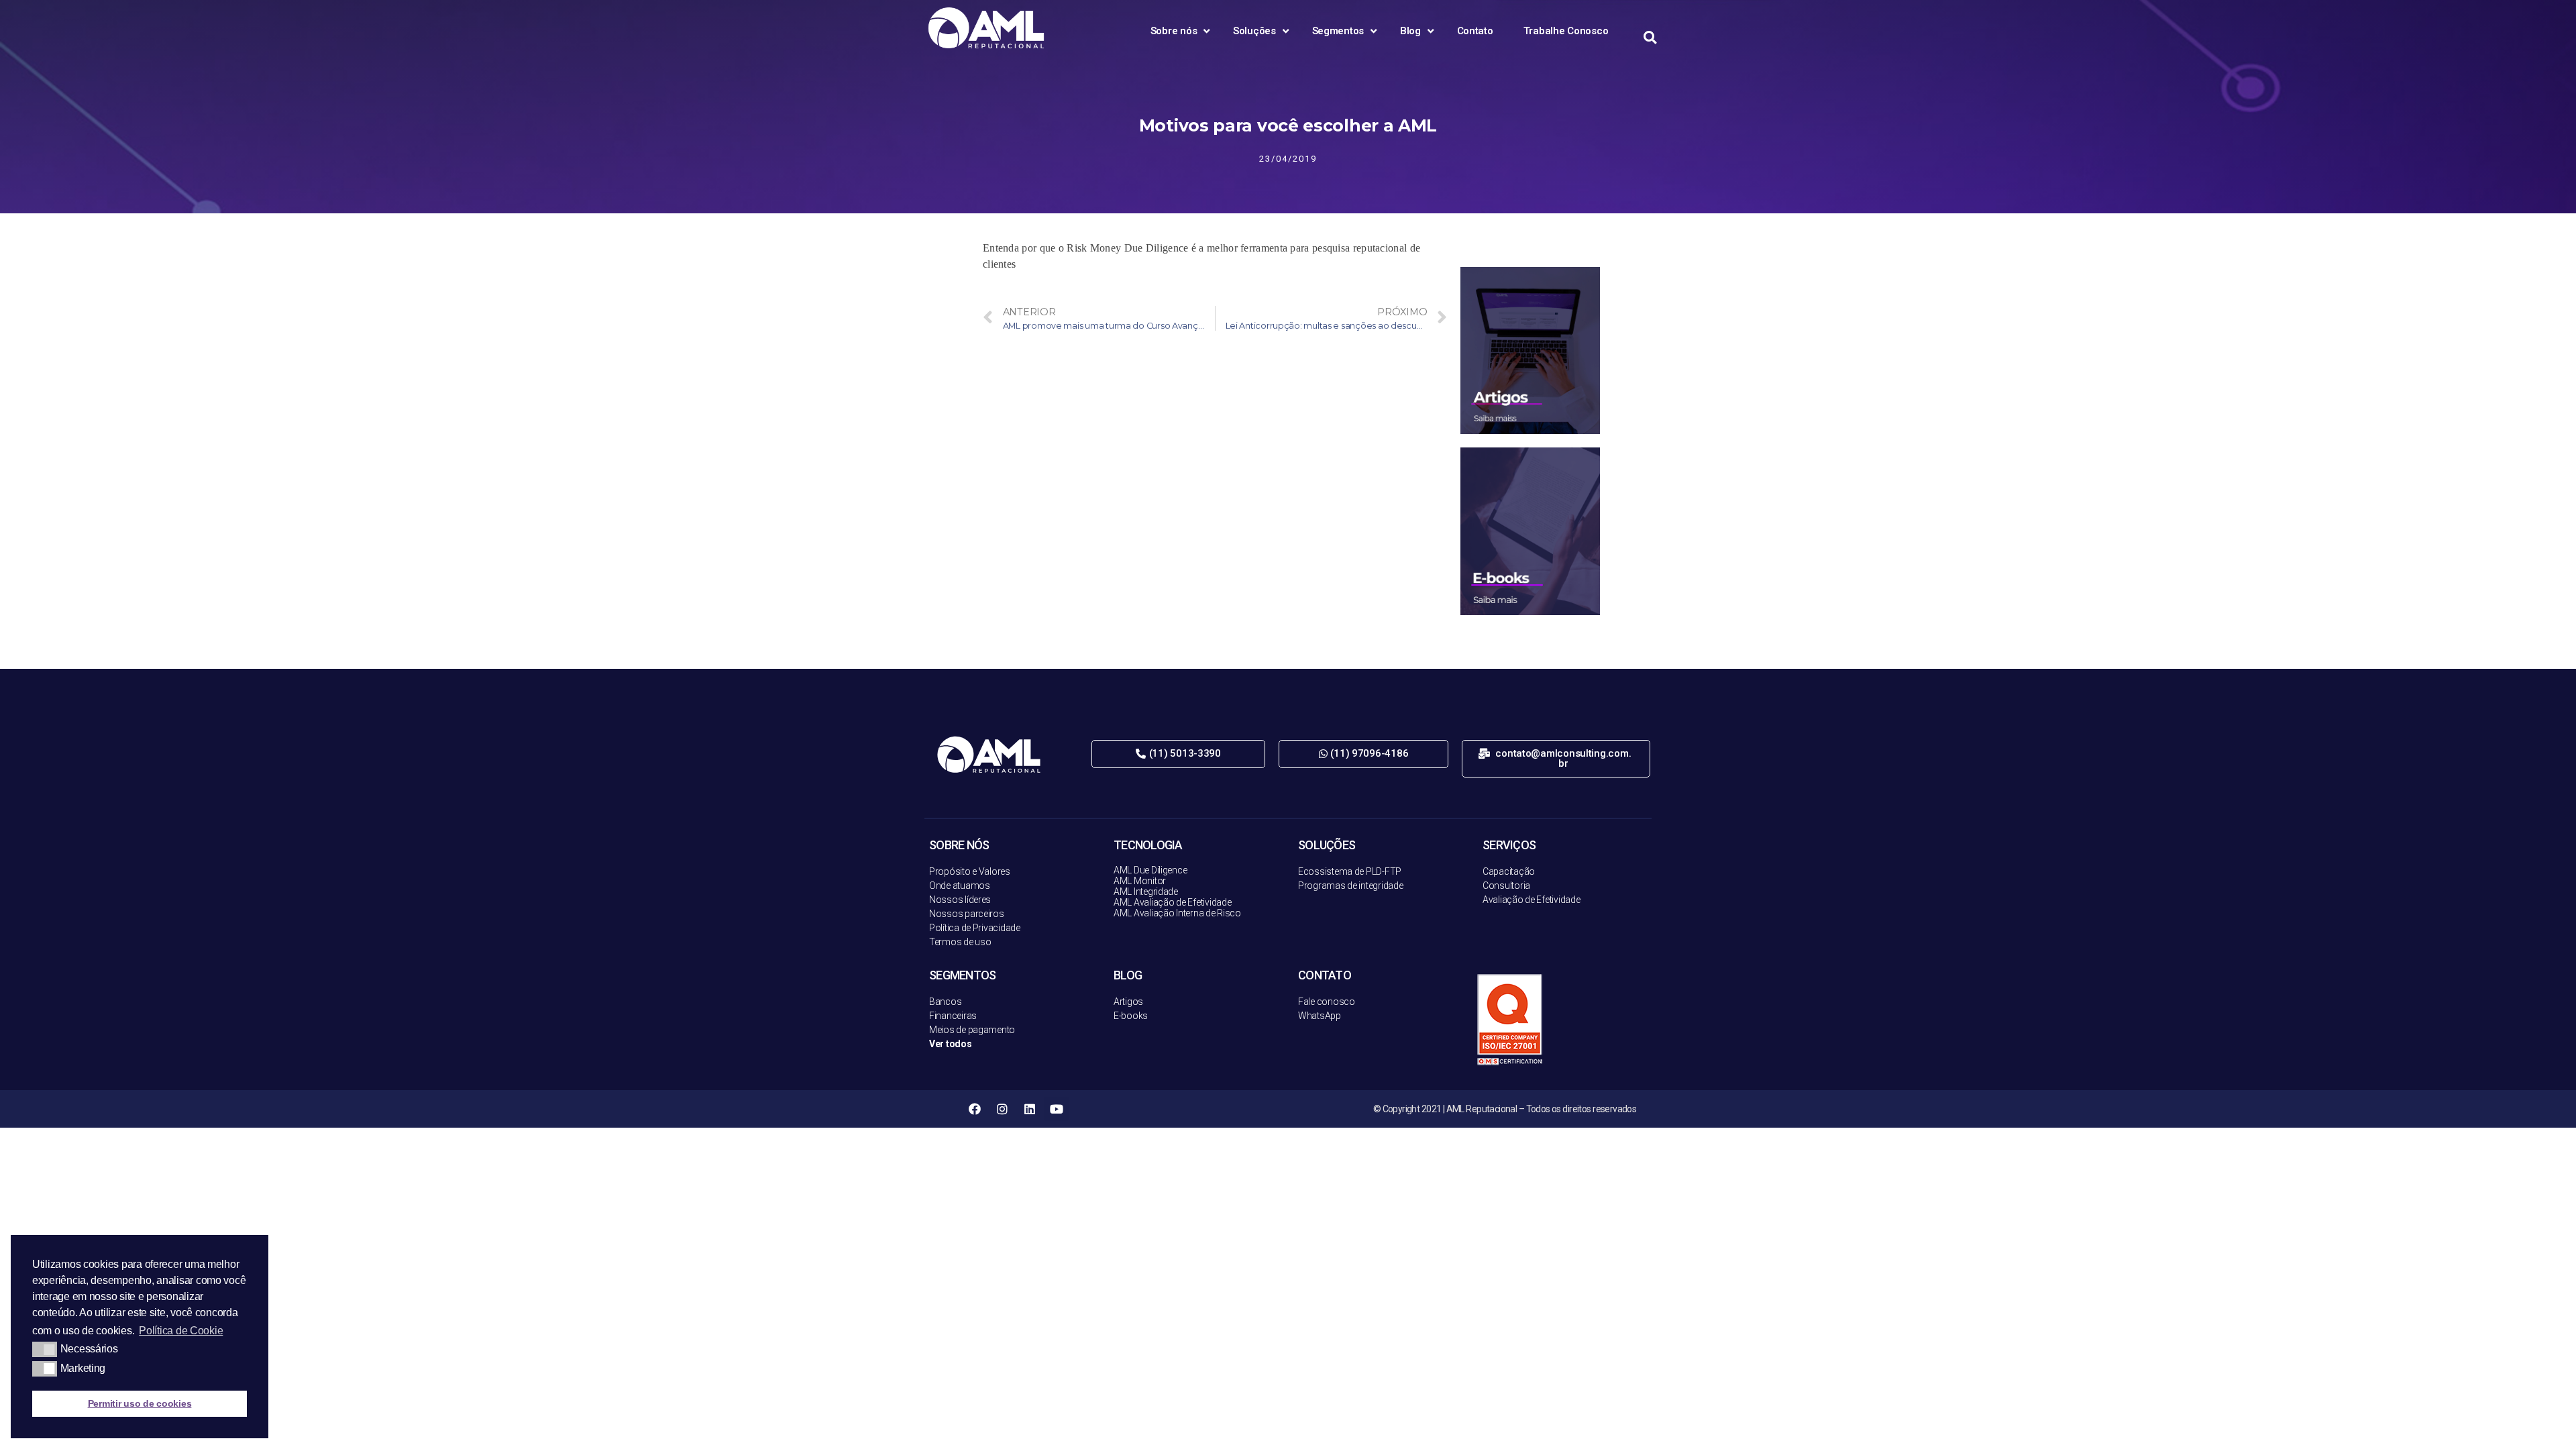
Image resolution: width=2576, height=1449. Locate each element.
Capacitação (1509, 871)
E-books (1131, 1016)
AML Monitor (1140, 881)
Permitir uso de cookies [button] (140, 1403)
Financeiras (953, 1016)
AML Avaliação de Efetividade (1172, 902)
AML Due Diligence (1150, 870)
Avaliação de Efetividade (1532, 900)
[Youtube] (1057, 1109)
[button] (1178, 754)
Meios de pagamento (972, 1030)
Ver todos (951, 1044)
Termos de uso (960, 942)
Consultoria (1506, 885)
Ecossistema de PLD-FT (1347, 871)
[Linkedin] (1029, 1109)
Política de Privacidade (975, 928)
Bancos (945, 1002)
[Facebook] (975, 1109)
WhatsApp (1320, 1016)
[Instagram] (1002, 1109)
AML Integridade (1146, 892)
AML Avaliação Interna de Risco (1177, 913)
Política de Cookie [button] (181, 1331)
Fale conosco (1327, 1002)
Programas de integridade (1351, 885)
